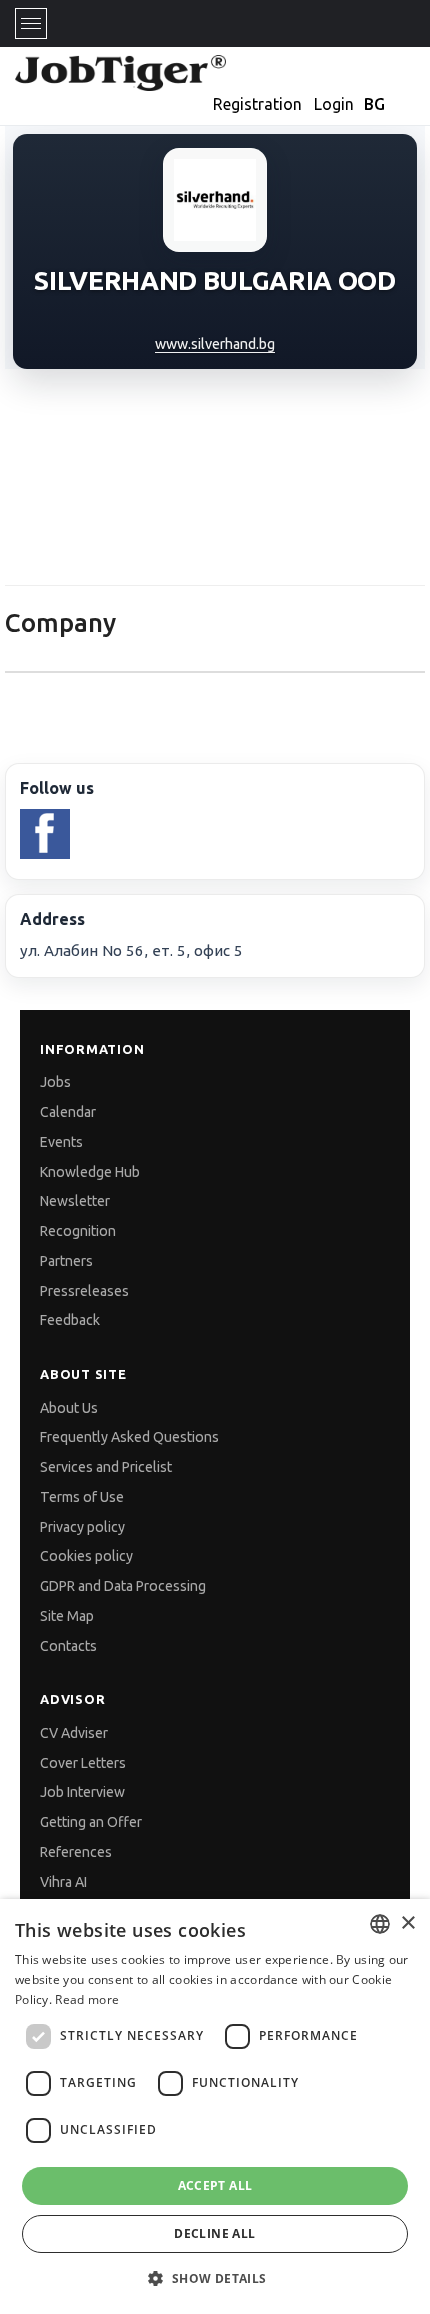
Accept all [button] (215, 2185)
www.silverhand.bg (215, 344)
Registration (257, 104)
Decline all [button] (214, 2233)
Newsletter (75, 1201)
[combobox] (380, 1924)
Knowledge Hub (90, 1172)
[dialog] (215, 2106)
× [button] (407, 1923)
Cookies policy (86, 1556)
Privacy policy (82, 1527)
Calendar (68, 1112)
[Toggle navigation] (31, 23)
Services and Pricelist (106, 1467)
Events (61, 1142)
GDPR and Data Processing (123, 1586)
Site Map (67, 1616)
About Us (69, 1408)
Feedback (70, 1320)
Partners (66, 1261)
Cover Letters (83, 1763)
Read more (87, 1999)
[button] (214, 2278)
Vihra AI (63, 1882)
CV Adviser (74, 1733)
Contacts (68, 1646)
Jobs (55, 1082)
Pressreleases (84, 1291)
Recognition (78, 1231)
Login (334, 104)
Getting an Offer (91, 1822)
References (76, 1852)
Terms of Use (82, 1497)
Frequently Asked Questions (129, 1437)
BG (374, 104)
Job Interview (82, 1792)
